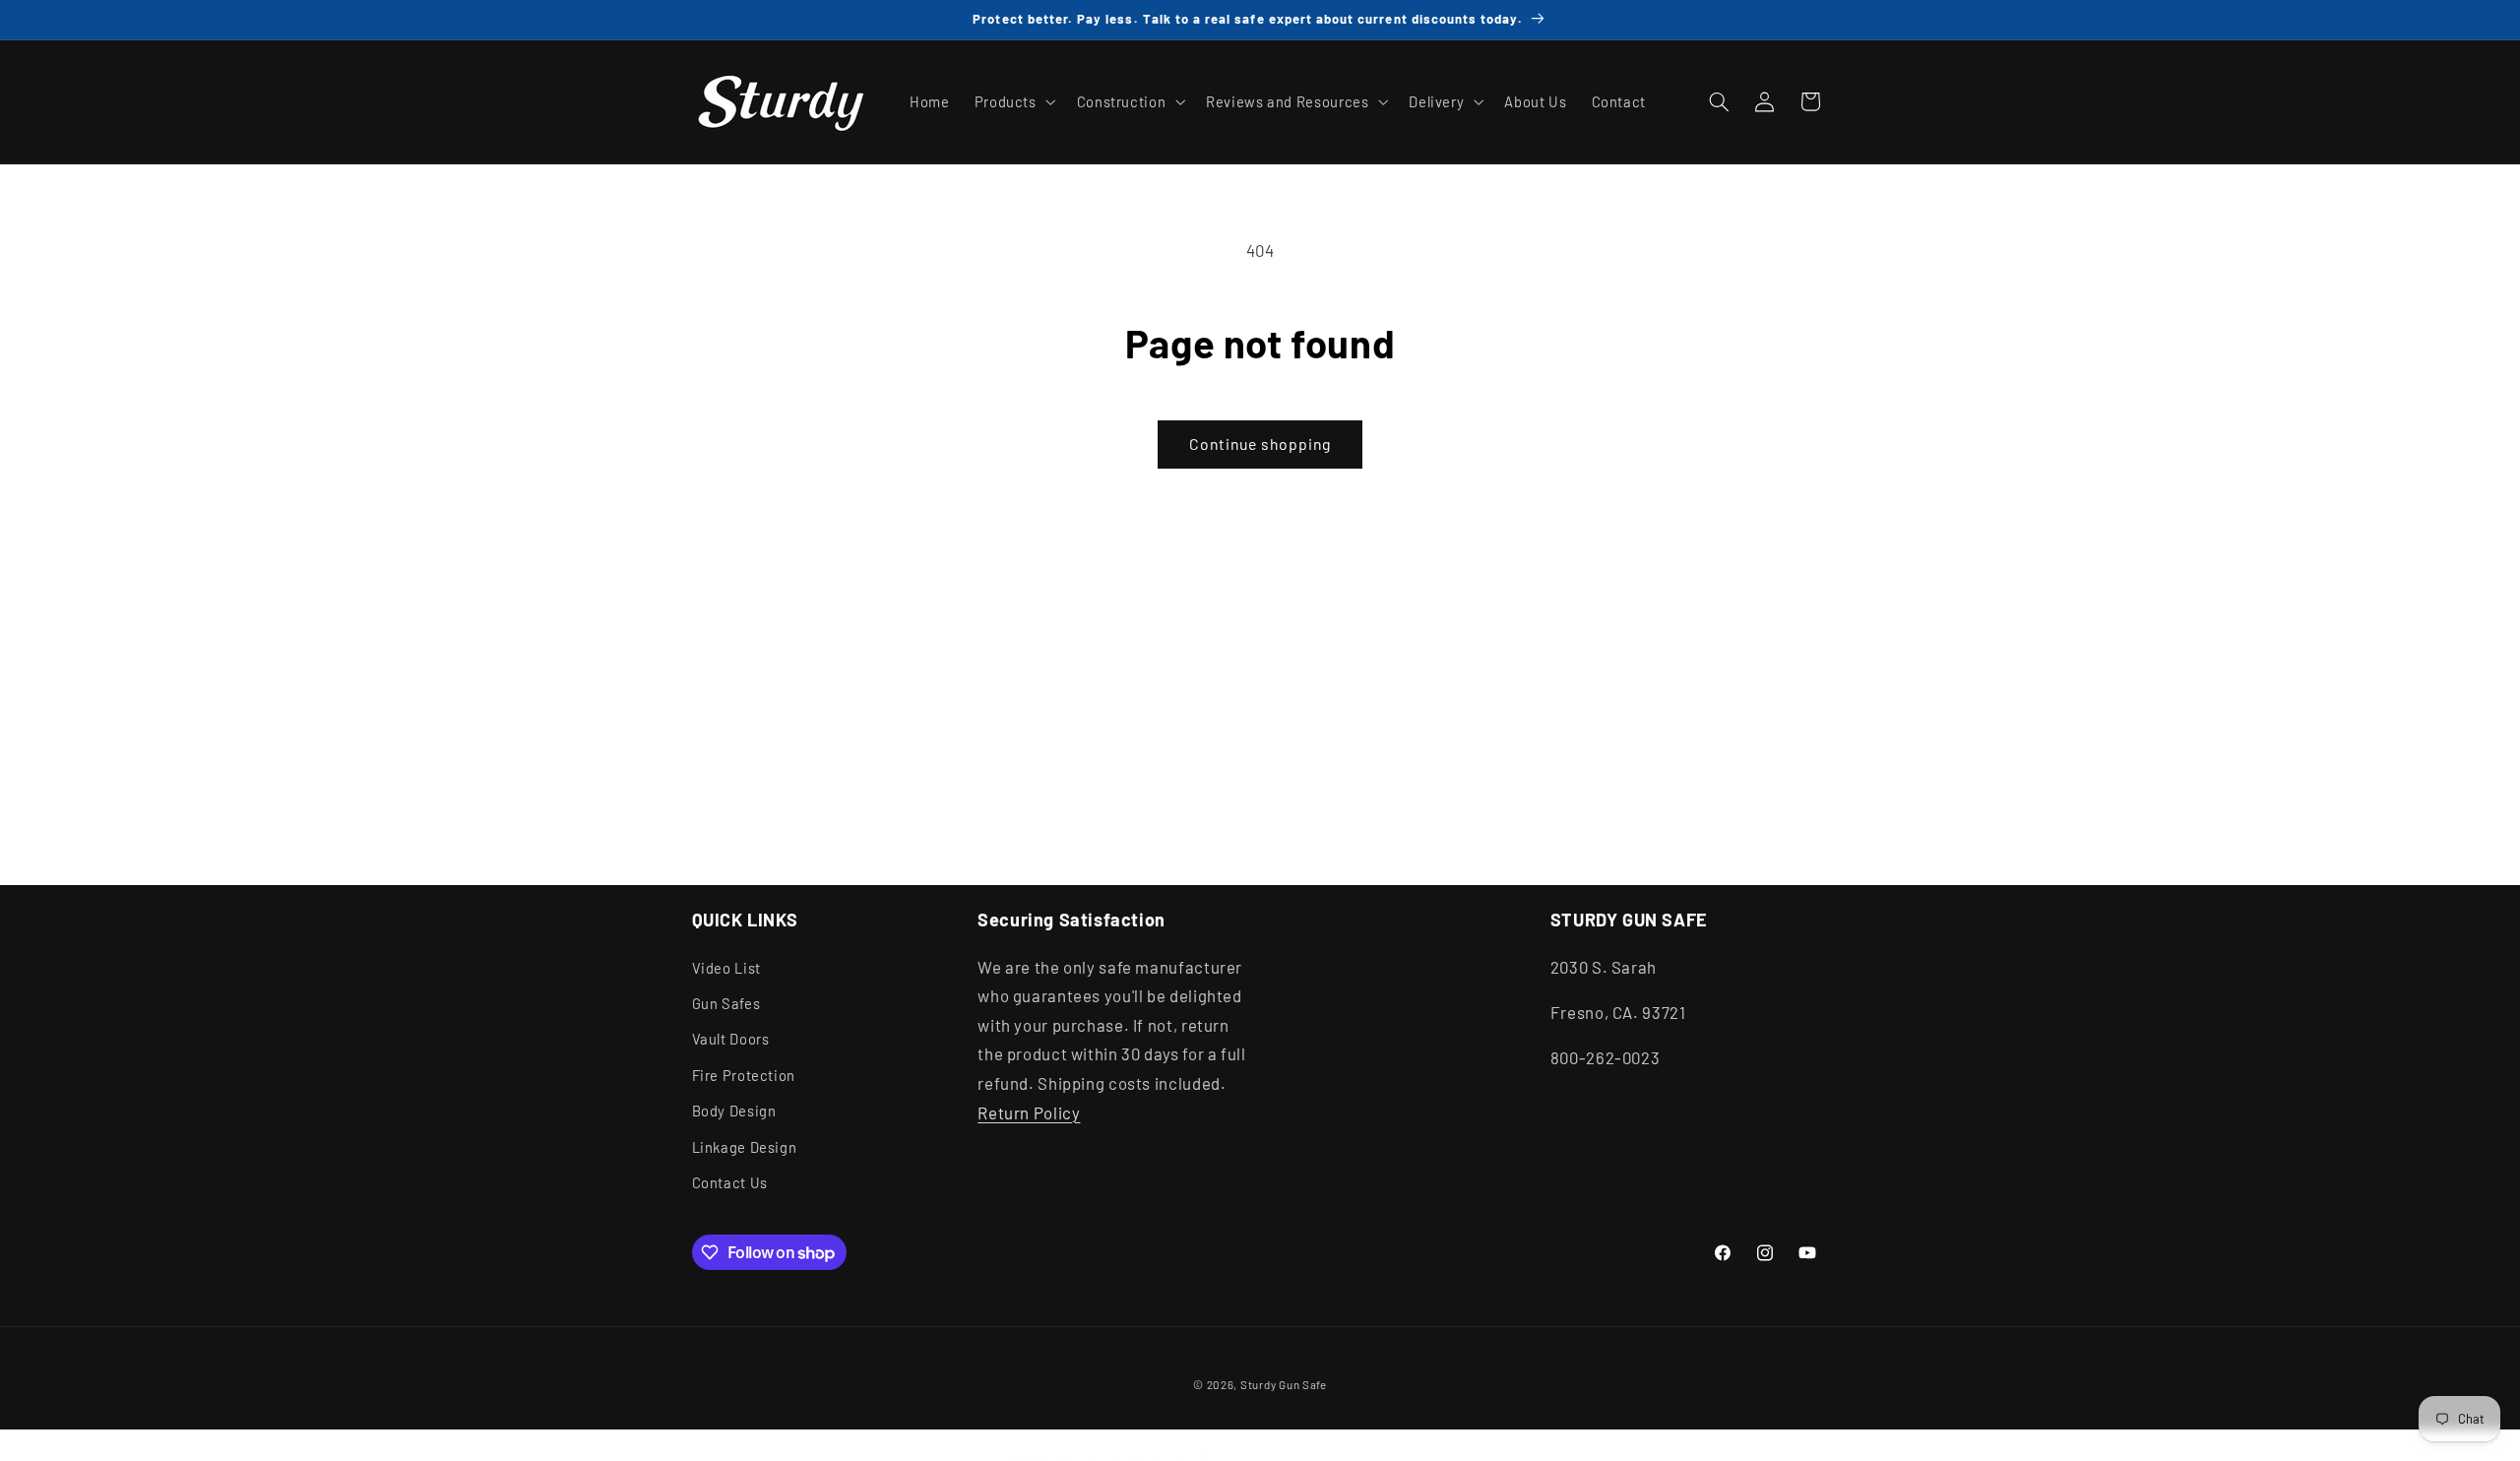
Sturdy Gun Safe (1284, 1383)
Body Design (734, 1111)
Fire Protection (744, 1074)
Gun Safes (726, 1003)
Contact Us (730, 1182)
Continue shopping (1260, 444)
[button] (1013, 101)
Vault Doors (731, 1039)
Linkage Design (745, 1146)
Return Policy (1029, 1112)
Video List (726, 967)
